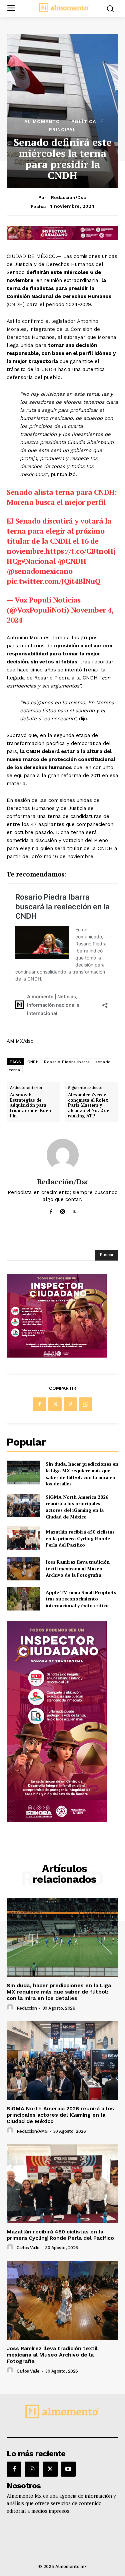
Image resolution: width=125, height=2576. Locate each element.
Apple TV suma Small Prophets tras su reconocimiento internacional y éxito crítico (81, 1599)
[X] (74, 1210)
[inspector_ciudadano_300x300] (57, 1356)
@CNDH (72, 561)
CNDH (15, 304)
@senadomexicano (40, 571)
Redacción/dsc (68, 197)
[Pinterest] (70, 1404)
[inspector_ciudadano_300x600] (57, 1820)
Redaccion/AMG (32, 2131)
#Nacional (39, 561)
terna (15, 1070)
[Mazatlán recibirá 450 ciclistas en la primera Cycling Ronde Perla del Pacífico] (23, 1538)
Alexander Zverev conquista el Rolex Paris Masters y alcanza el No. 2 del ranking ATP (89, 1105)
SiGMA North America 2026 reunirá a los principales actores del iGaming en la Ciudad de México (77, 1507)
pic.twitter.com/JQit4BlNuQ (53, 581)
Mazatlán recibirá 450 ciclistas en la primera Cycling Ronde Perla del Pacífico (80, 1538)
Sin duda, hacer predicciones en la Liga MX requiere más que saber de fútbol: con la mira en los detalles (82, 1474)
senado (103, 1062)
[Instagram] (62, 1210)
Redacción (27, 2008)
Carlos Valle (28, 2248)
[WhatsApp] (86, 1404)
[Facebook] (51, 1210)
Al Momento (42, 121)
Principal (62, 129)
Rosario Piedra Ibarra (67, 1062)
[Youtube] (68, 2469)
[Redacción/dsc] (63, 1155)
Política (84, 121)
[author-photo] (11, 2008)
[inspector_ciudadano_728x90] (62, 238)
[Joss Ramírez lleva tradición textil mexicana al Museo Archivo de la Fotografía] (23, 1569)
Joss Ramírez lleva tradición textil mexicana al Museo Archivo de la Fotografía (78, 1568)
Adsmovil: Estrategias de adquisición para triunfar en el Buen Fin (30, 1105)
